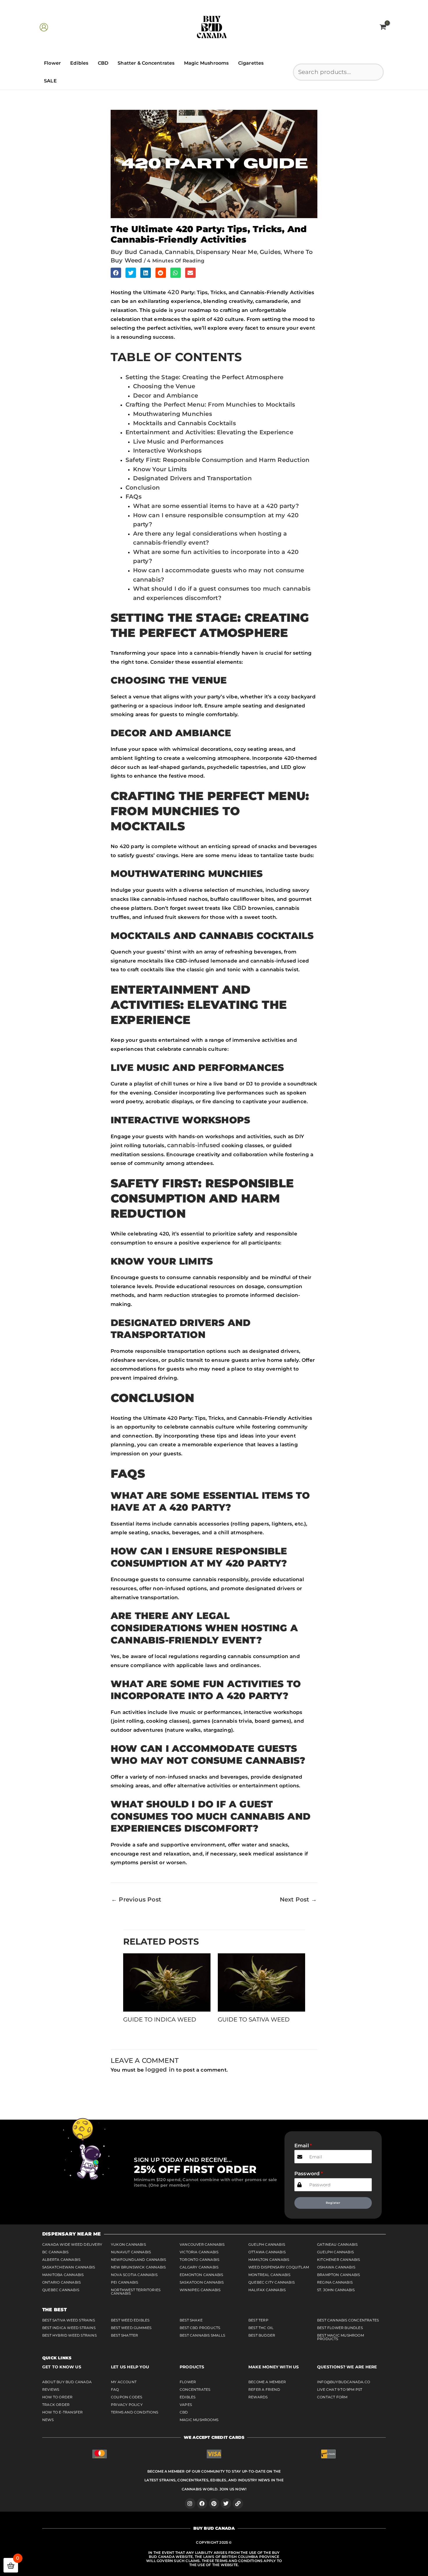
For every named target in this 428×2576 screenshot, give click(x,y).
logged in (160, 2070)
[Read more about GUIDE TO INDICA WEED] (167, 1982)
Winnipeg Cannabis (200, 2290)
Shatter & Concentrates (146, 63)
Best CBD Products (200, 2328)
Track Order (56, 2405)
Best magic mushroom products (341, 2337)
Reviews (51, 2389)
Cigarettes (251, 63)
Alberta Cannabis (61, 2260)
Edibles (79, 63)
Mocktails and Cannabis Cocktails (184, 423)
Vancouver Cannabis (202, 2244)
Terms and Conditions (135, 2412)
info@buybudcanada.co (344, 2382)
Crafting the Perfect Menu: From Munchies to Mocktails (210, 405)
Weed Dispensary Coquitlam (279, 2267)
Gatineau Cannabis (337, 2244)
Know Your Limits (160, 469)
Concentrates (195, 2389)
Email (302, 2146)
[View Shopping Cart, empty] (383, 27)
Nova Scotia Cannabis (134, 2275)
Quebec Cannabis (61, 2290)
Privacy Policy (127, 2405)
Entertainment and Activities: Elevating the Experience (209, 432)
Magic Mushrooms (206, 63)
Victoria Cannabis (199, 2252)
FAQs (133, 497)
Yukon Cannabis (128, 2244)
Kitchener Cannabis (339, 2260)
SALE (50, 81)
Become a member (267, 2382)
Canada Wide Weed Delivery (72, 2244)
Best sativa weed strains (69, 2320)
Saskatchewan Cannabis (69, 2267)
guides (270, 252)
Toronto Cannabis (199, 2260)
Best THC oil (261, 2328)
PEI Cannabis (124, 2282)
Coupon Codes (127, 2397)
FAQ (115, 2389)
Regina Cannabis (335, 2282)
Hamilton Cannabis (269, 2260)
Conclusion (143, 488)
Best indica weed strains (69, 2328)
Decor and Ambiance (166, 396)
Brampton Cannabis (338, 2275)
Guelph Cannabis (267, 2244)
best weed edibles (130, 2320)
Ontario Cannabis (61, 2282)
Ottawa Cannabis (267, 2252)
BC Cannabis (55, 2252)
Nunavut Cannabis (131, 2252)
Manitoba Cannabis (63, 2275)
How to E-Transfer (62, 2412)
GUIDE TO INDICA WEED (160, 2019)
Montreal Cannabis (269, 2275)
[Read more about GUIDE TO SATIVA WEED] (261, 1982)
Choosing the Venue (164, 386)
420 (174, 292)
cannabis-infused (194, 1145)
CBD (103, 63)
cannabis (179, 252)
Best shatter (124, 2335)
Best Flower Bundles (340, 2328)
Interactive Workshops (167, 451)
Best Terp (258, 2320)
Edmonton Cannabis (201, 2275)
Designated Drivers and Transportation (192, 478)
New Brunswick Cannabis (138, 2267)
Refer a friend (264, 2389)
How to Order (57, 2397)
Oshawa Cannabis (336, 2267)
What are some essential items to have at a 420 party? (216, 506)
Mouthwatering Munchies (173, 414)
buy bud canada (136, 252)
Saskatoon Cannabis (202, 2282)
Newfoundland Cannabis (138, 2260)
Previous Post (136, 1899)
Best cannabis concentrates (348, 2320)
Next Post (298, 1899)
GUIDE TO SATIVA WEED (254, 2019)
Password (307, 2174)
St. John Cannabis (336, 2290)
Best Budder (262, 2335)
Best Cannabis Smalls (202, 2335)
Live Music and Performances (178, 442)
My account (124, 2382)
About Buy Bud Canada (67, 2382)
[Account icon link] (44, 27)
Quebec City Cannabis (272, 2282)
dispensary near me (227, 252)
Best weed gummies (131, 2328)
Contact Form (332, 2397)
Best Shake (191, 2320)
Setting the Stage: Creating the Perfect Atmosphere (204, 377)
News (48, 2420)
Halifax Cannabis (267, 2290)
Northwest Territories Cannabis (136, 2292)
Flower (52, 63)
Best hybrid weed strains (69, 2335)
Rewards (258, 2397)
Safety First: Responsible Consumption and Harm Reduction (217, 460)
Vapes (186, 2405)
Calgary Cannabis (199, 2267)
